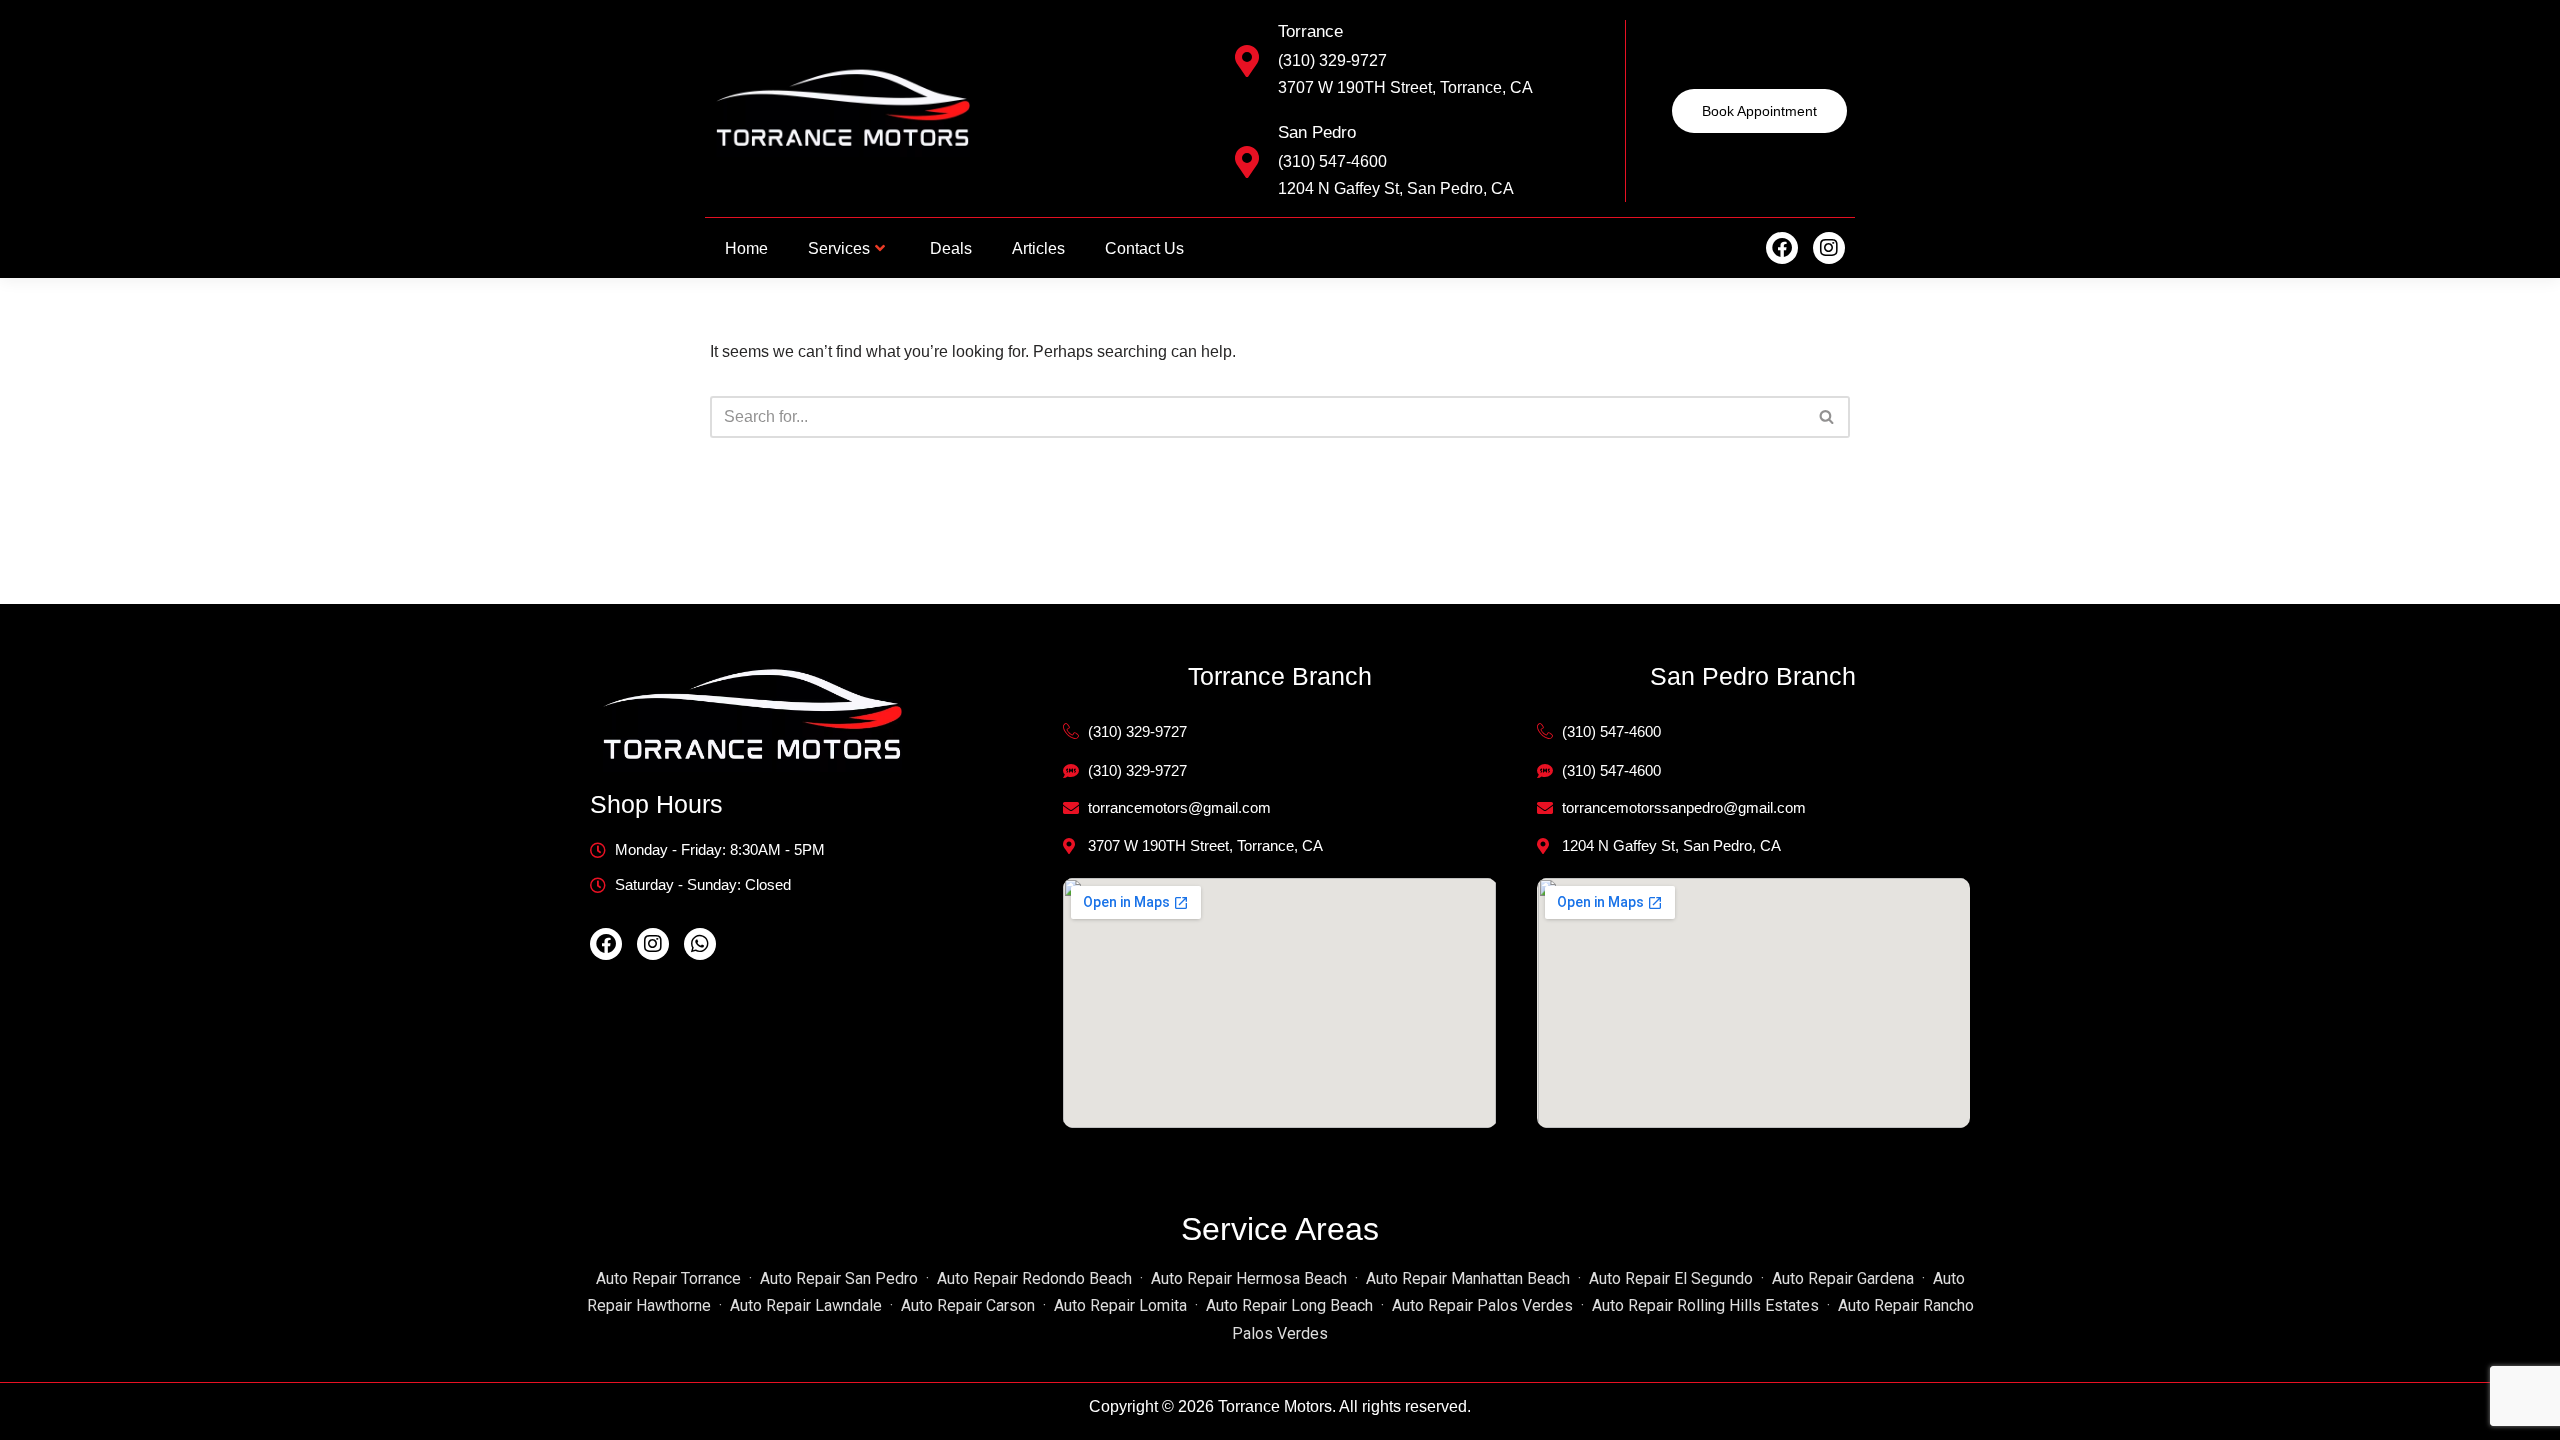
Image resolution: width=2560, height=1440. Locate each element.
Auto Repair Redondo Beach (1034, 1278)
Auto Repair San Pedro (839, 1278)
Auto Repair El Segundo (1671, 1278)
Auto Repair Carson (968, 1305)
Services (839, 248)
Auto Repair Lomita (1120, 1305)
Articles (1038, 248)
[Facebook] (1782, 248)
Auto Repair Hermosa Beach (1249, 1278)
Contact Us (1144, 248)
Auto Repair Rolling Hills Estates (1705, 1305)
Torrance (1310, 31)
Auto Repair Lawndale (806, 1305)
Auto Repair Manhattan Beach (1468, 1278)
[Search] (1827, 417)
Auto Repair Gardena (1843, 1278)
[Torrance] (1247, 61)
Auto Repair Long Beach (1289, 1305)
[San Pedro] (1247, 162)
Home (746, 248)
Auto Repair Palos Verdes (1482, 1305)
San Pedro (1317, 132)
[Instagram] (1829, 248)
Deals (951, 248)
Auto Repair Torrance (668, 1278)
